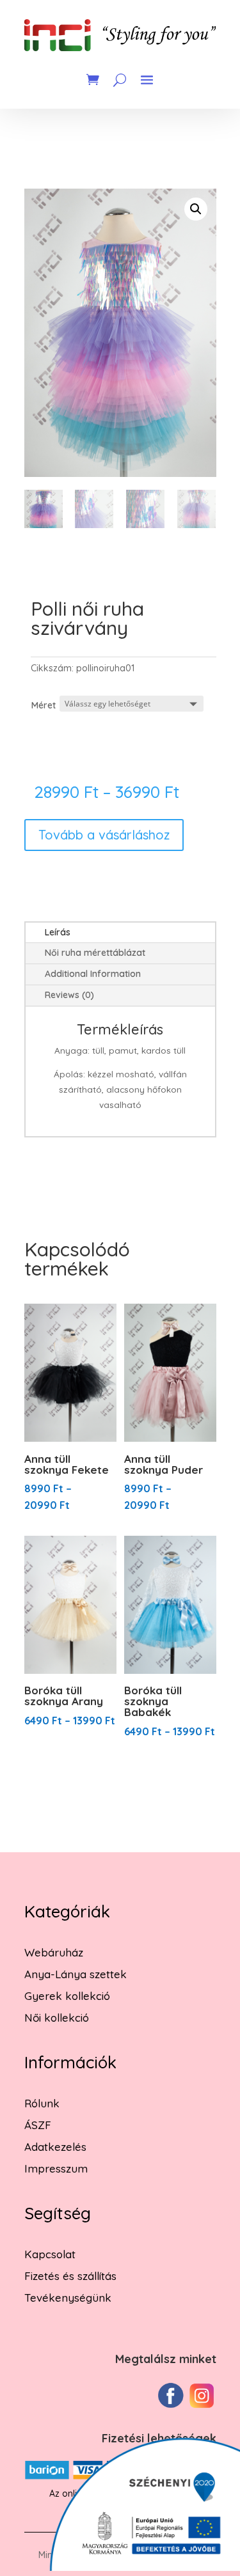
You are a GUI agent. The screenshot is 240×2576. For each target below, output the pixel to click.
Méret (44, 705)
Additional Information (93, 974)
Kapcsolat (50, 2254)
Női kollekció (57, 2018)
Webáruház (54, 1952)
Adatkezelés (55, 2147)
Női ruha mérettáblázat (95, 953)
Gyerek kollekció (67, 1996)
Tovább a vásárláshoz (104, 835)
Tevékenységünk (68, 2298)
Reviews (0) (69, 995)
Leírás (58, 932)
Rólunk (42, 2103)
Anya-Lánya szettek (76, 1974)
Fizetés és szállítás (70, 2276)
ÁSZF (38, 2125)
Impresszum (56, 2168)
